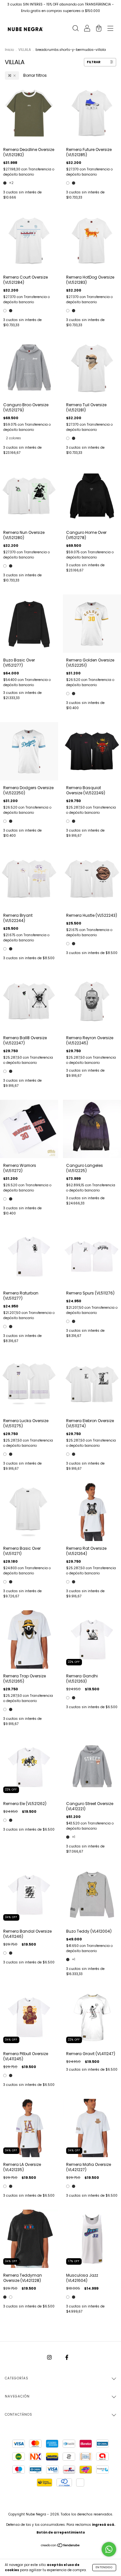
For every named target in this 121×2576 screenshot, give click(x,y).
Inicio (9, 50)
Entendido (104, 2567)
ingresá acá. (104, 2525)
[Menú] (110, 29)
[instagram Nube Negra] (50, 2357)
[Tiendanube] (60, 2546)
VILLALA (25, 50)
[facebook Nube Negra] (67, 2357)
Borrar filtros (35, 75)
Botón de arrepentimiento (61, 2532)
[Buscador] (76, 29)
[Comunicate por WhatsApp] (109, 2549)
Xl (10, 75)
